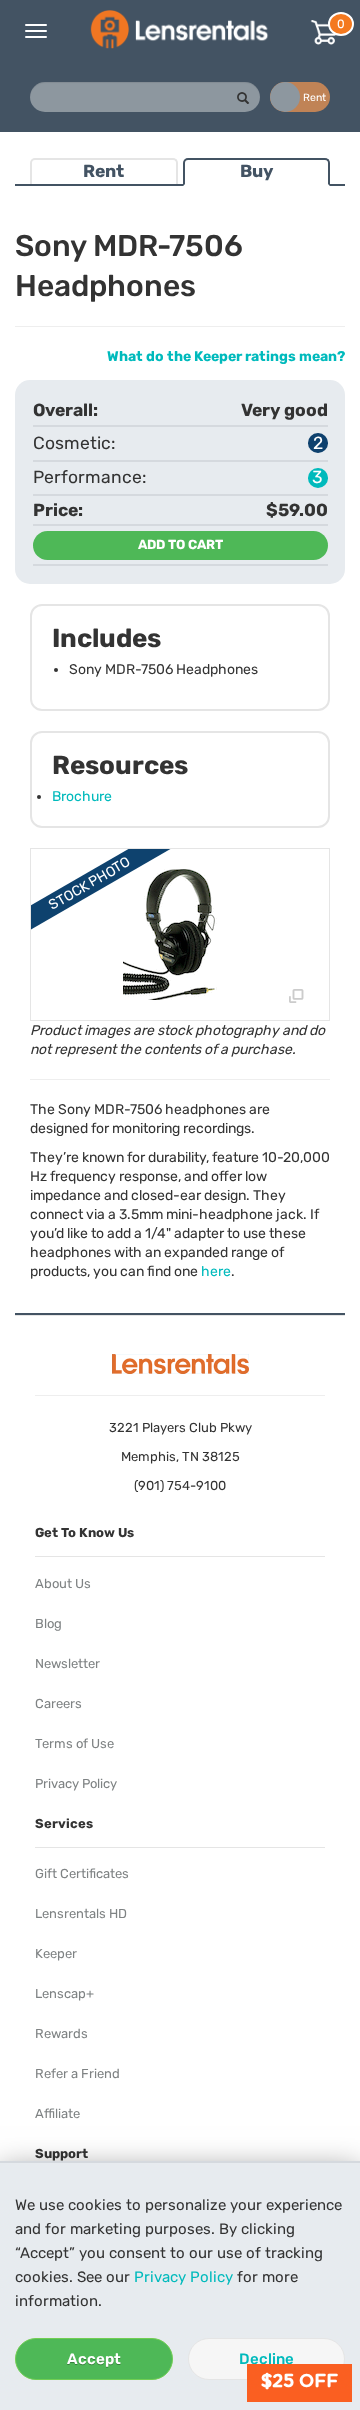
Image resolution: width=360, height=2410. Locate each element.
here (216, 1271)
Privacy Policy (183, 2277)
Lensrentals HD (81, 1913)
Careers (58, 1703)
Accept (94, 2359)
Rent (103, 171)
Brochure (82, 796)
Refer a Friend (77, 2073)
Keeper (56, 1953)
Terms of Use (74, 1743)
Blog (48, 1623)
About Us (63, 1583)
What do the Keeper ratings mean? (226, 356)
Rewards (61, 2033)
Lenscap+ (64, 1993)
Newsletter (67, 1663)
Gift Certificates (82, 1873)
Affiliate (57, 2113)
